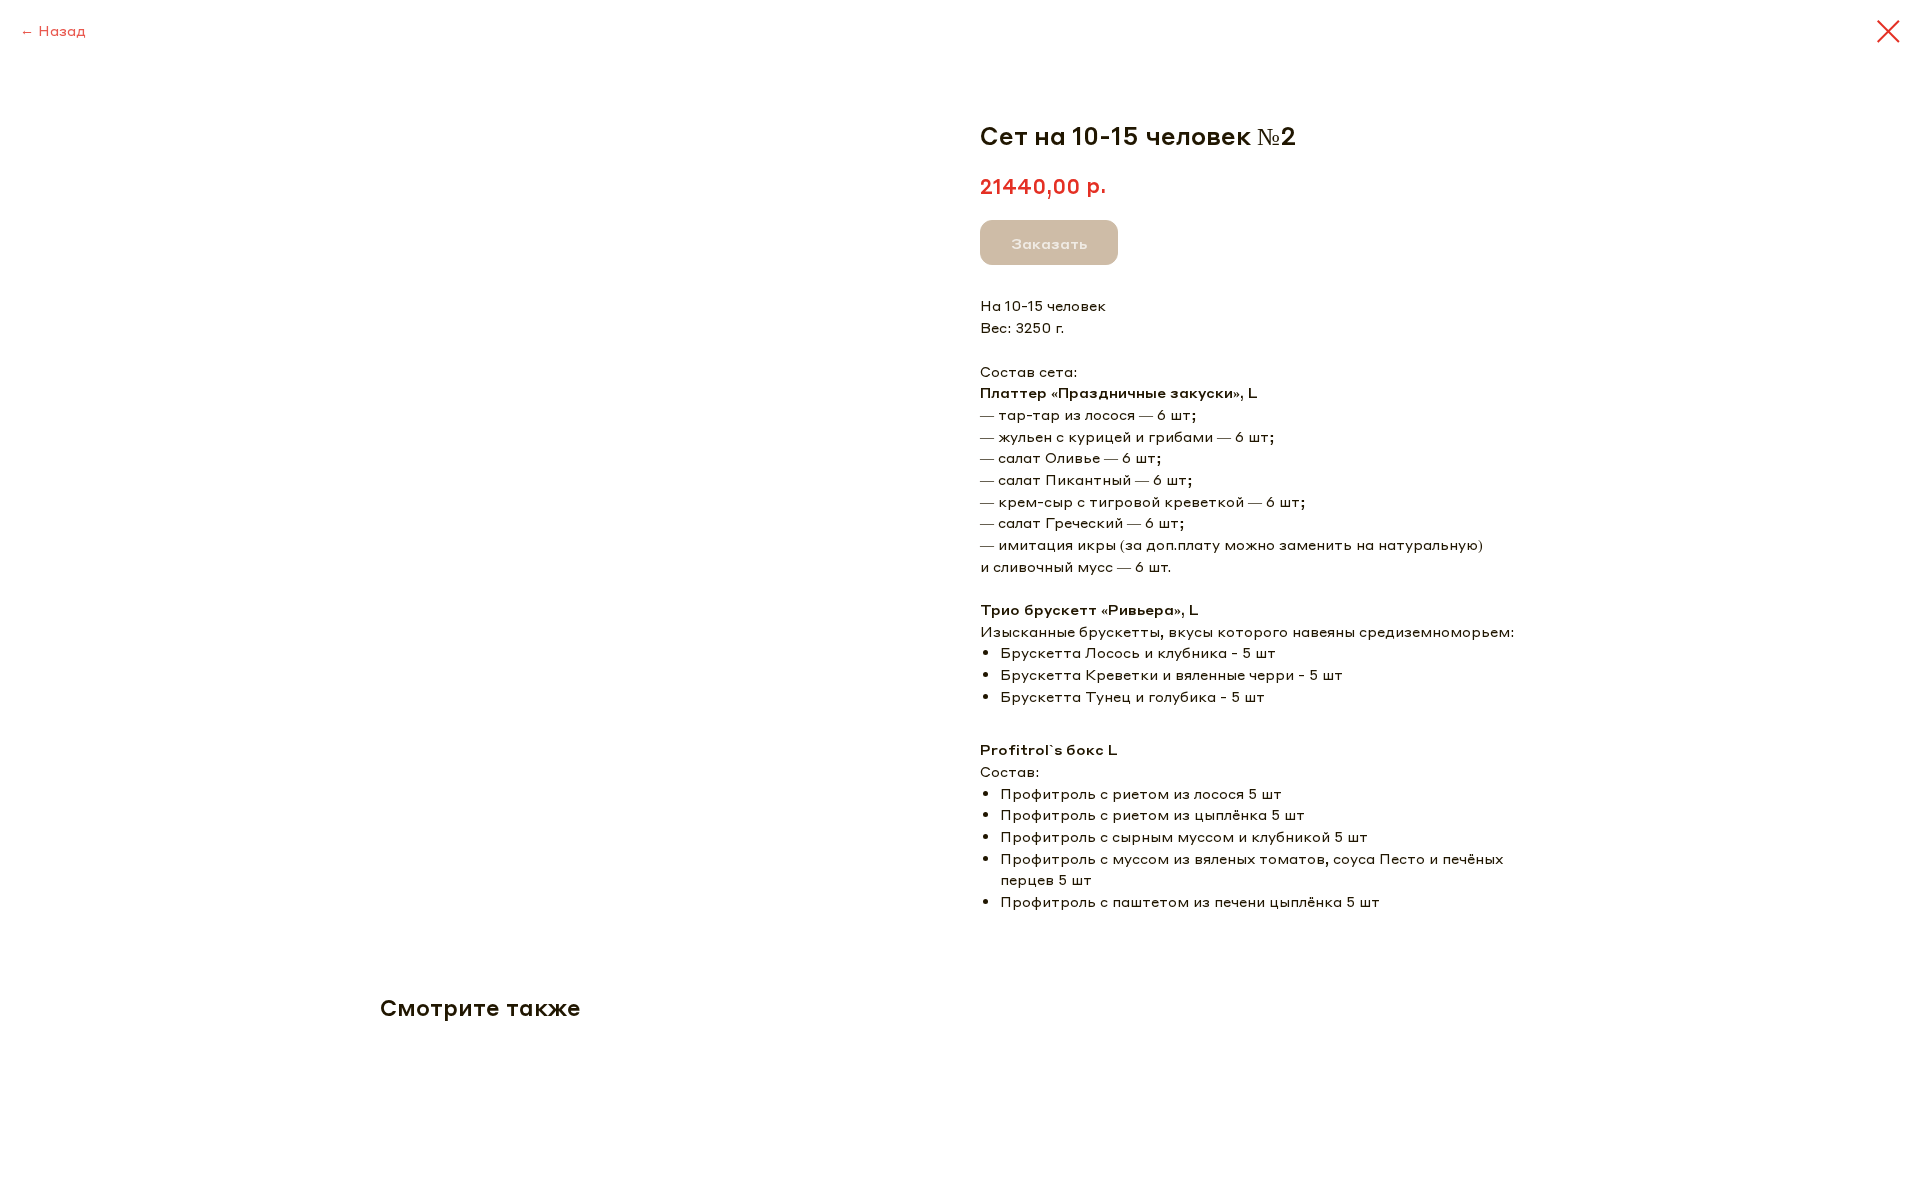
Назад (62, 30)
